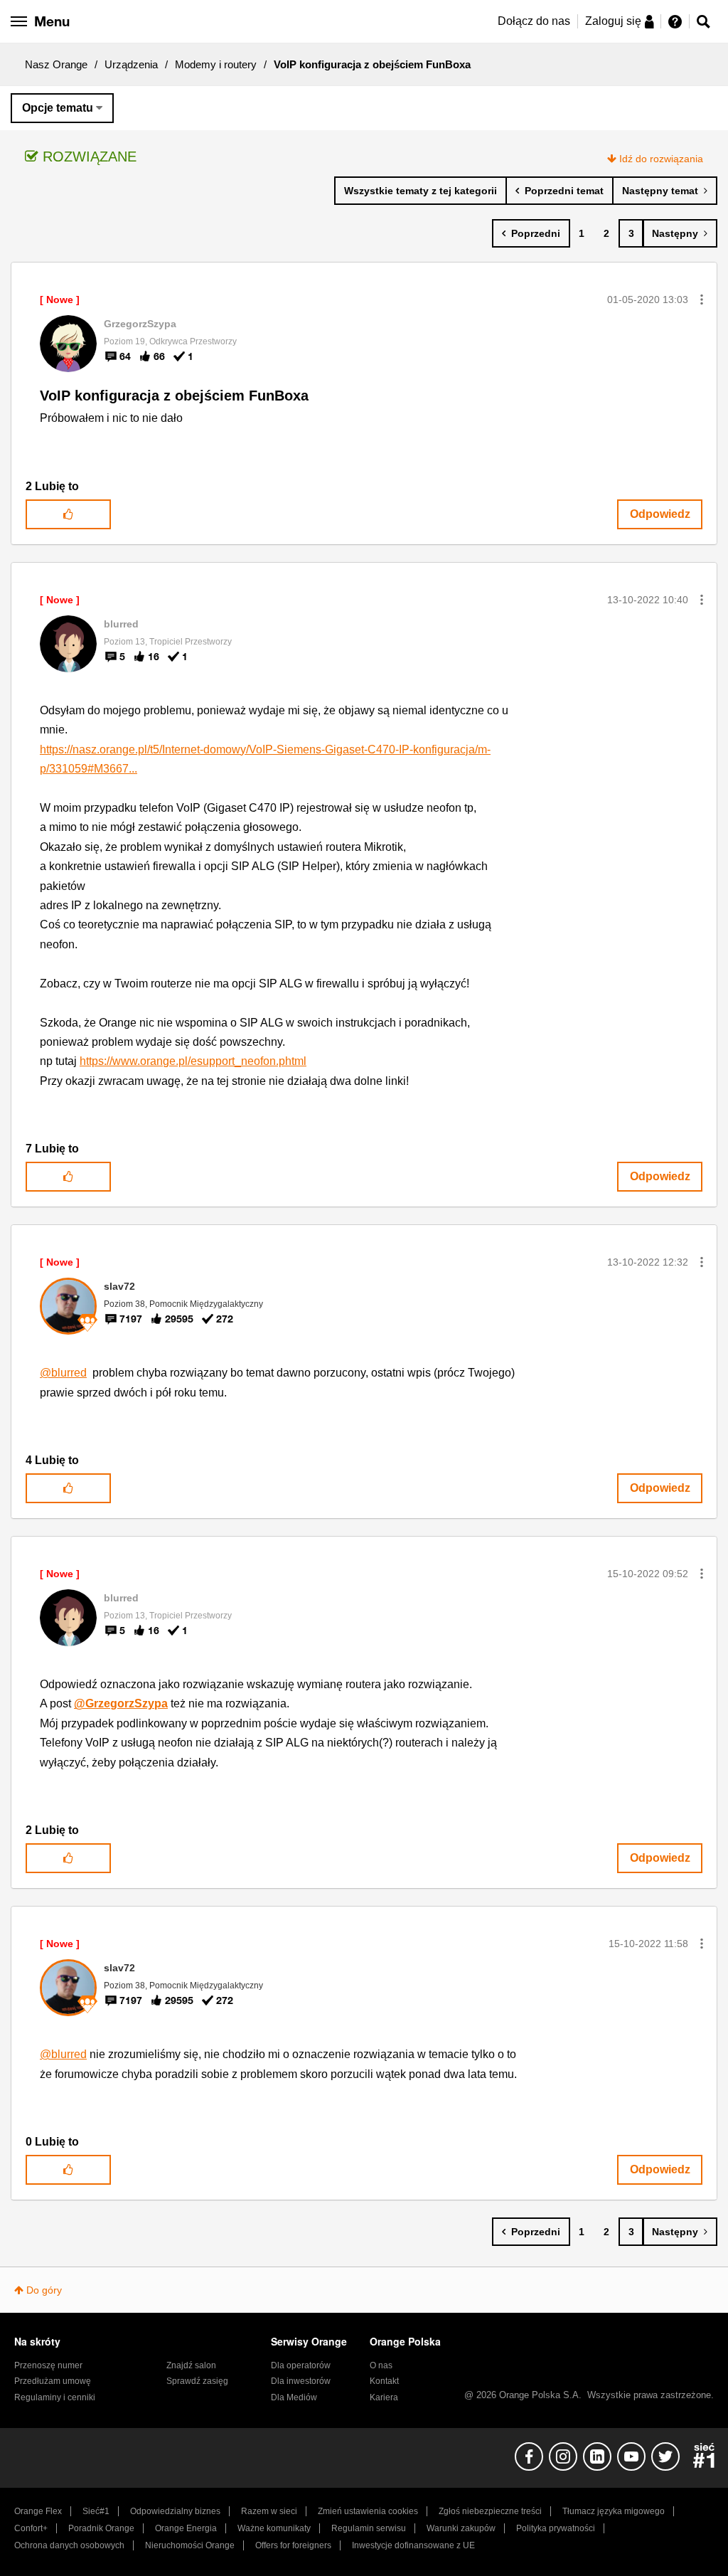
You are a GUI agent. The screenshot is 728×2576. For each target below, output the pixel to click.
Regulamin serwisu (369, 2528)
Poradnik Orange (101, 2528)
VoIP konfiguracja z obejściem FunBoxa (174, 396)
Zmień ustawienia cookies (368, 2511)
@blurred (63, 1373)
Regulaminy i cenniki (55, 2397)
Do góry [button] (44, 2290)
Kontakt (384, 2381)
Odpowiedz (660, 514)
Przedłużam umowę (53, 2381)
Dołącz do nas (534, 21)
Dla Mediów (294, 2397)
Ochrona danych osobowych (69, 2545)
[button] (702, 300)
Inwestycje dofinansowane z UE (413, 2545)
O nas (381, 2365)
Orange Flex (38, 2511)
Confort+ (31, 2528)
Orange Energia (186, 2528)
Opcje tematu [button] (58, 108)
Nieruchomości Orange (190, 2545)
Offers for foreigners (293, 2545)
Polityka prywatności (556, 2528)
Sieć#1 (96, 2511)
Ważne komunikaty (274, 2528)
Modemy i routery (216, 64)
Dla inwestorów (301, 2381)
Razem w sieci (269, 2511)
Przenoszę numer (48, 2365)
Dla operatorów (301, 2365)
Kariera (384, 2397)
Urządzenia (131, 64)
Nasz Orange (56, 64)
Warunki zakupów (461, 2528)
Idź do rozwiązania (661, 159)
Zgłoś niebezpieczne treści (490, 2511)
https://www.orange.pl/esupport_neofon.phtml (193, 1061)
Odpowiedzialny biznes (175, 2511)
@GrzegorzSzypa (121, 1703)
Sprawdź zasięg (197, 2381)
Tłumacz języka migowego (614, 2511)
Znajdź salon (191, 2365)
